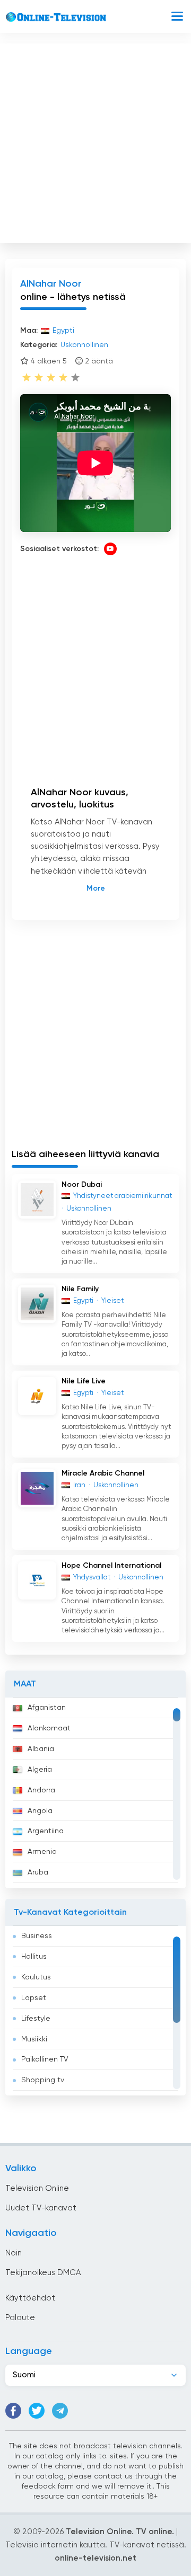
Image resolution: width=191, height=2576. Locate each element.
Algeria (40, 1770)
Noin (14, 2253)
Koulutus (36, 1977)
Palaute (20, 2318)
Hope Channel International (111, 1566)
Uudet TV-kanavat (41, 2208)
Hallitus (34, 1957)
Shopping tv (43, 2080)
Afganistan (47, 1708)
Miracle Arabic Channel (103, 1473)
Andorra (41, 1790)
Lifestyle (36, 2019)
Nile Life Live (84, 1381)
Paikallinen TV (45, 2059)
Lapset (34, 1998)
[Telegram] (60, 2411)
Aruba (38, 1872)
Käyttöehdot (30, 2298)
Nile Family (80, 1289)
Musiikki (34, 2039)
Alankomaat (49, 1728)
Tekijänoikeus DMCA (43, 2273)
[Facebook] (13, 2411)
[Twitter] (37, 2411)
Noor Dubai (82, 1185)
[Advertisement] (95, 141)
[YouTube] (110, 549)
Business (37, 1936)
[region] (95, 1793)
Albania (41, 1749)
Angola (40, 1811)
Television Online (37, 2188)
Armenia (42, 1852)
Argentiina (46, 1831)
